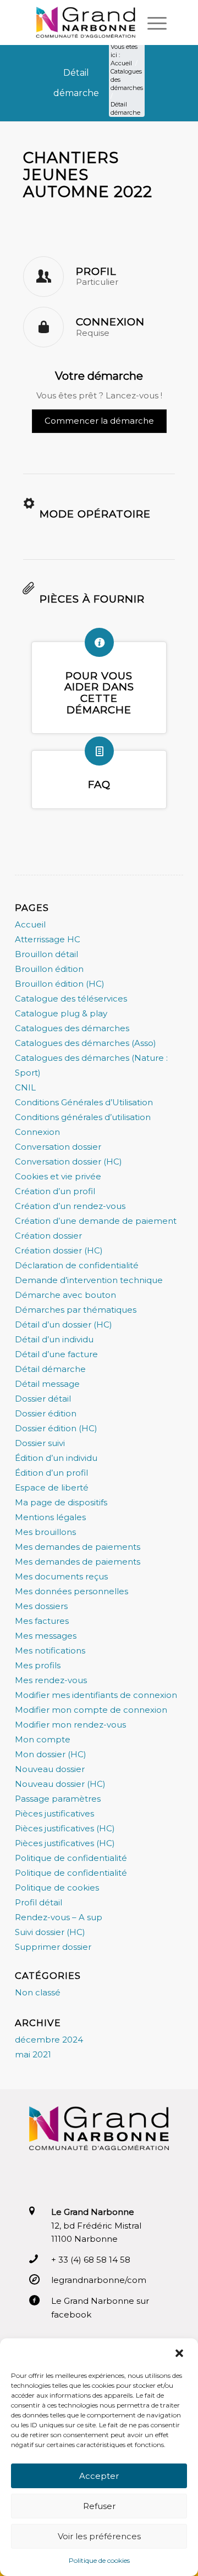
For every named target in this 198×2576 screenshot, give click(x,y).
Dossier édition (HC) (56, 1428)
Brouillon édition (49, 969)
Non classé (38, 1992)
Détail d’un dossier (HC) (64, 1324)
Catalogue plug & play (61, 1013)
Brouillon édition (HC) (60, 984)
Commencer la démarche (99, 421)
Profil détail (38, 1902)
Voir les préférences (99, 2536)
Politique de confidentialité (71, 1858)
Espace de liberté (52, 1487)
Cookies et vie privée (58, 1176)
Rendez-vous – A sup (59, 1917)
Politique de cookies (57, 1888)
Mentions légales (50, 1517)
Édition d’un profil (51, 1473)
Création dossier (48, 1236)
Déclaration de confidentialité (77, 1265)
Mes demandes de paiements (78, 1547)
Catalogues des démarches (72, 1028)
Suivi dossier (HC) (50, 1932)
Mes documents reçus (61, 1576)
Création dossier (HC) (59, 1250)
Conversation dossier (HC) (68, 1162)
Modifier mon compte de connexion (91, 1710)
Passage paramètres (58, 1799)
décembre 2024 (49, 2040)
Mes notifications (50, 1650)
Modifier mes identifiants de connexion (96, 1695)
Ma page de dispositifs (61, 1502)
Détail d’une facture (56, 1354)
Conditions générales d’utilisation (83, 1117)
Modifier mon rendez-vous (70, 1725)
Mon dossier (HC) (51, 1754)
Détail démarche (50, 1369)
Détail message (47, 1384)
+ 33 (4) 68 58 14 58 (91, 2260)
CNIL (25, 1087)
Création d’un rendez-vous (70, 1206)
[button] (180, 2353)
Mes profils (38, 1665)
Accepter (99, 2476)
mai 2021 (33, 2054)
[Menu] (152, 23)
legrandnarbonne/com (99, 2280)
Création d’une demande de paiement (96, 1221)
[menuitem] (152, 23)
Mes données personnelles (71, 1591)
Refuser (99, 2506)
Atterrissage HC (48, 939)
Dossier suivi (40, 1443)
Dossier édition (46, 1413)
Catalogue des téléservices (71, 999)
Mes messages (46, 1636)
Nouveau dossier (50, 1769)
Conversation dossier (58, 1147)
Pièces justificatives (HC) (65, 1828)
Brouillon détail (46, 954)
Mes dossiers (41, 1606)
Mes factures (42, 1621)
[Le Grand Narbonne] (86, 23)
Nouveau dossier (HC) (60, 1784)
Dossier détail (43, 1399)
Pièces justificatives (54, 1813)
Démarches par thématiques (76, 1310)
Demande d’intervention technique (89, 1280)
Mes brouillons (45, 1532)
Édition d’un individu (56, 1458)
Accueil (30, 924)
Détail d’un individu (54, 1339)
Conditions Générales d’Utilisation (84, 1102)
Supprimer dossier (53, 1947)
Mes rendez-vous (51, 1680)
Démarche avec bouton (65, 1295)
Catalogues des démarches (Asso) (86, 1043)
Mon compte (43, 1739)
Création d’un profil (55, 1191)
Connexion (37, 1132)
